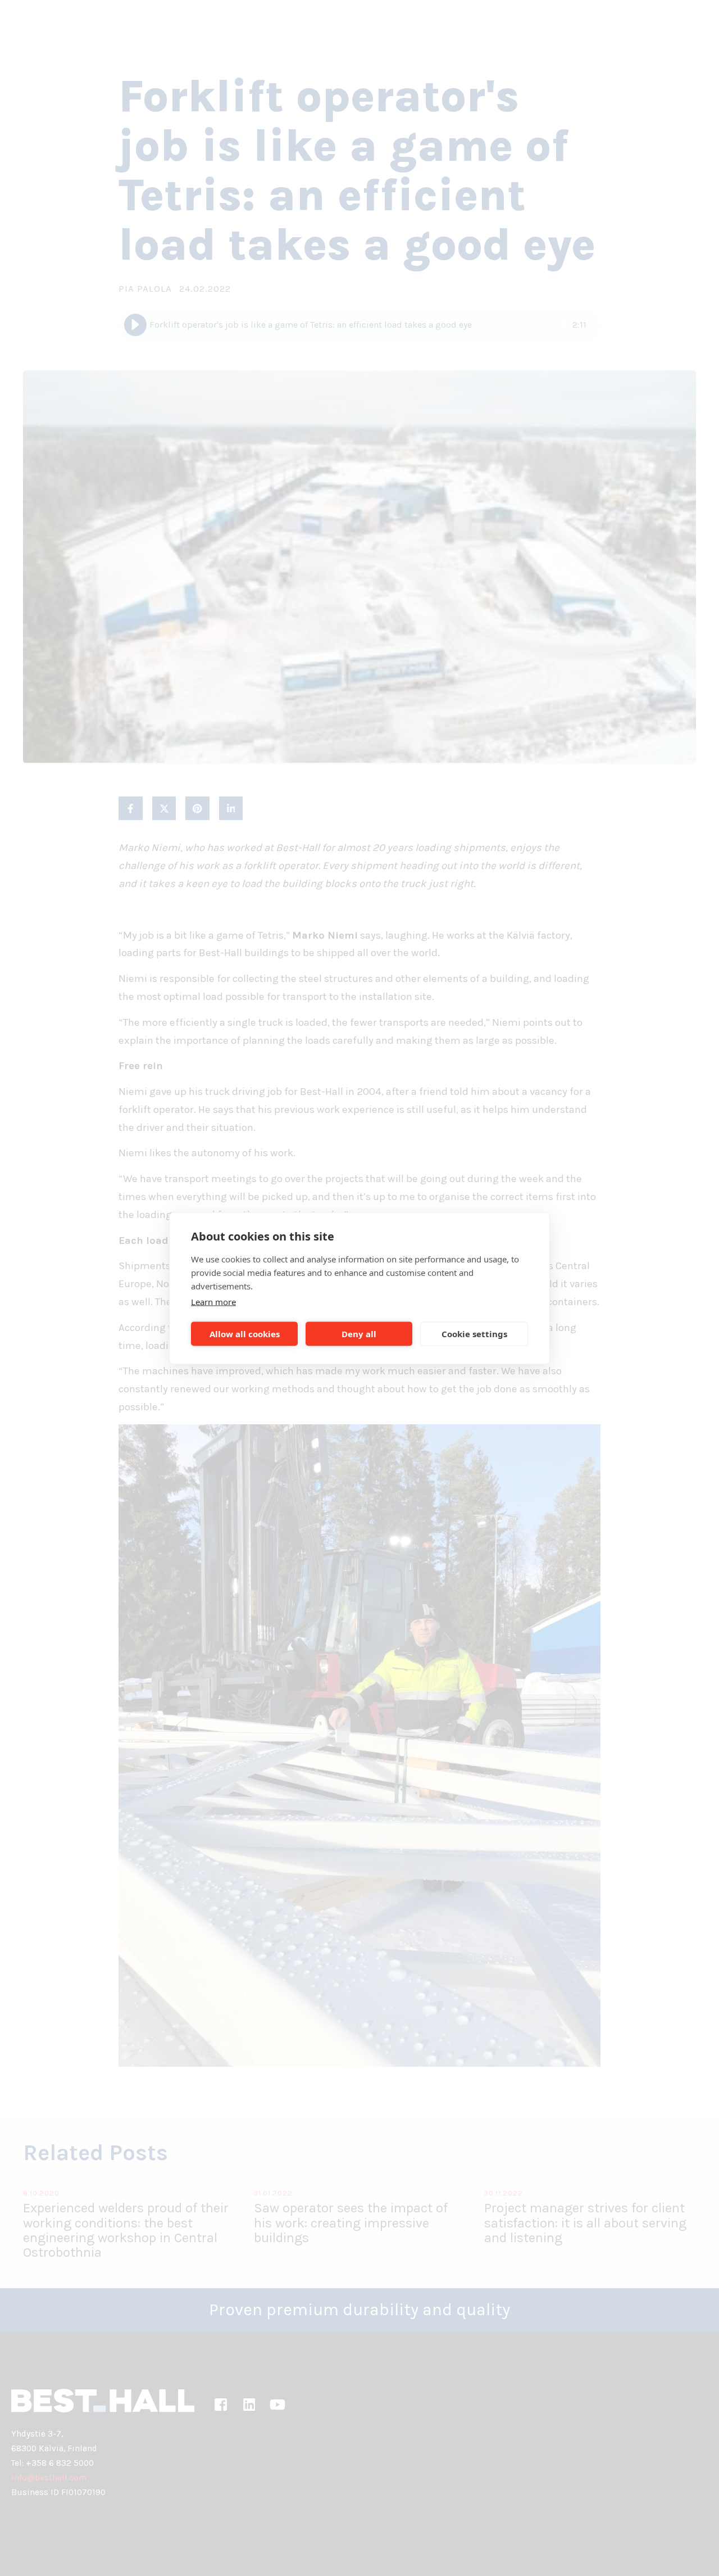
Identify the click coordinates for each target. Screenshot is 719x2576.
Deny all (359, 1334)
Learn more (213, 1301)
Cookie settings (474, 1334)
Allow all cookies (245, 1334)
